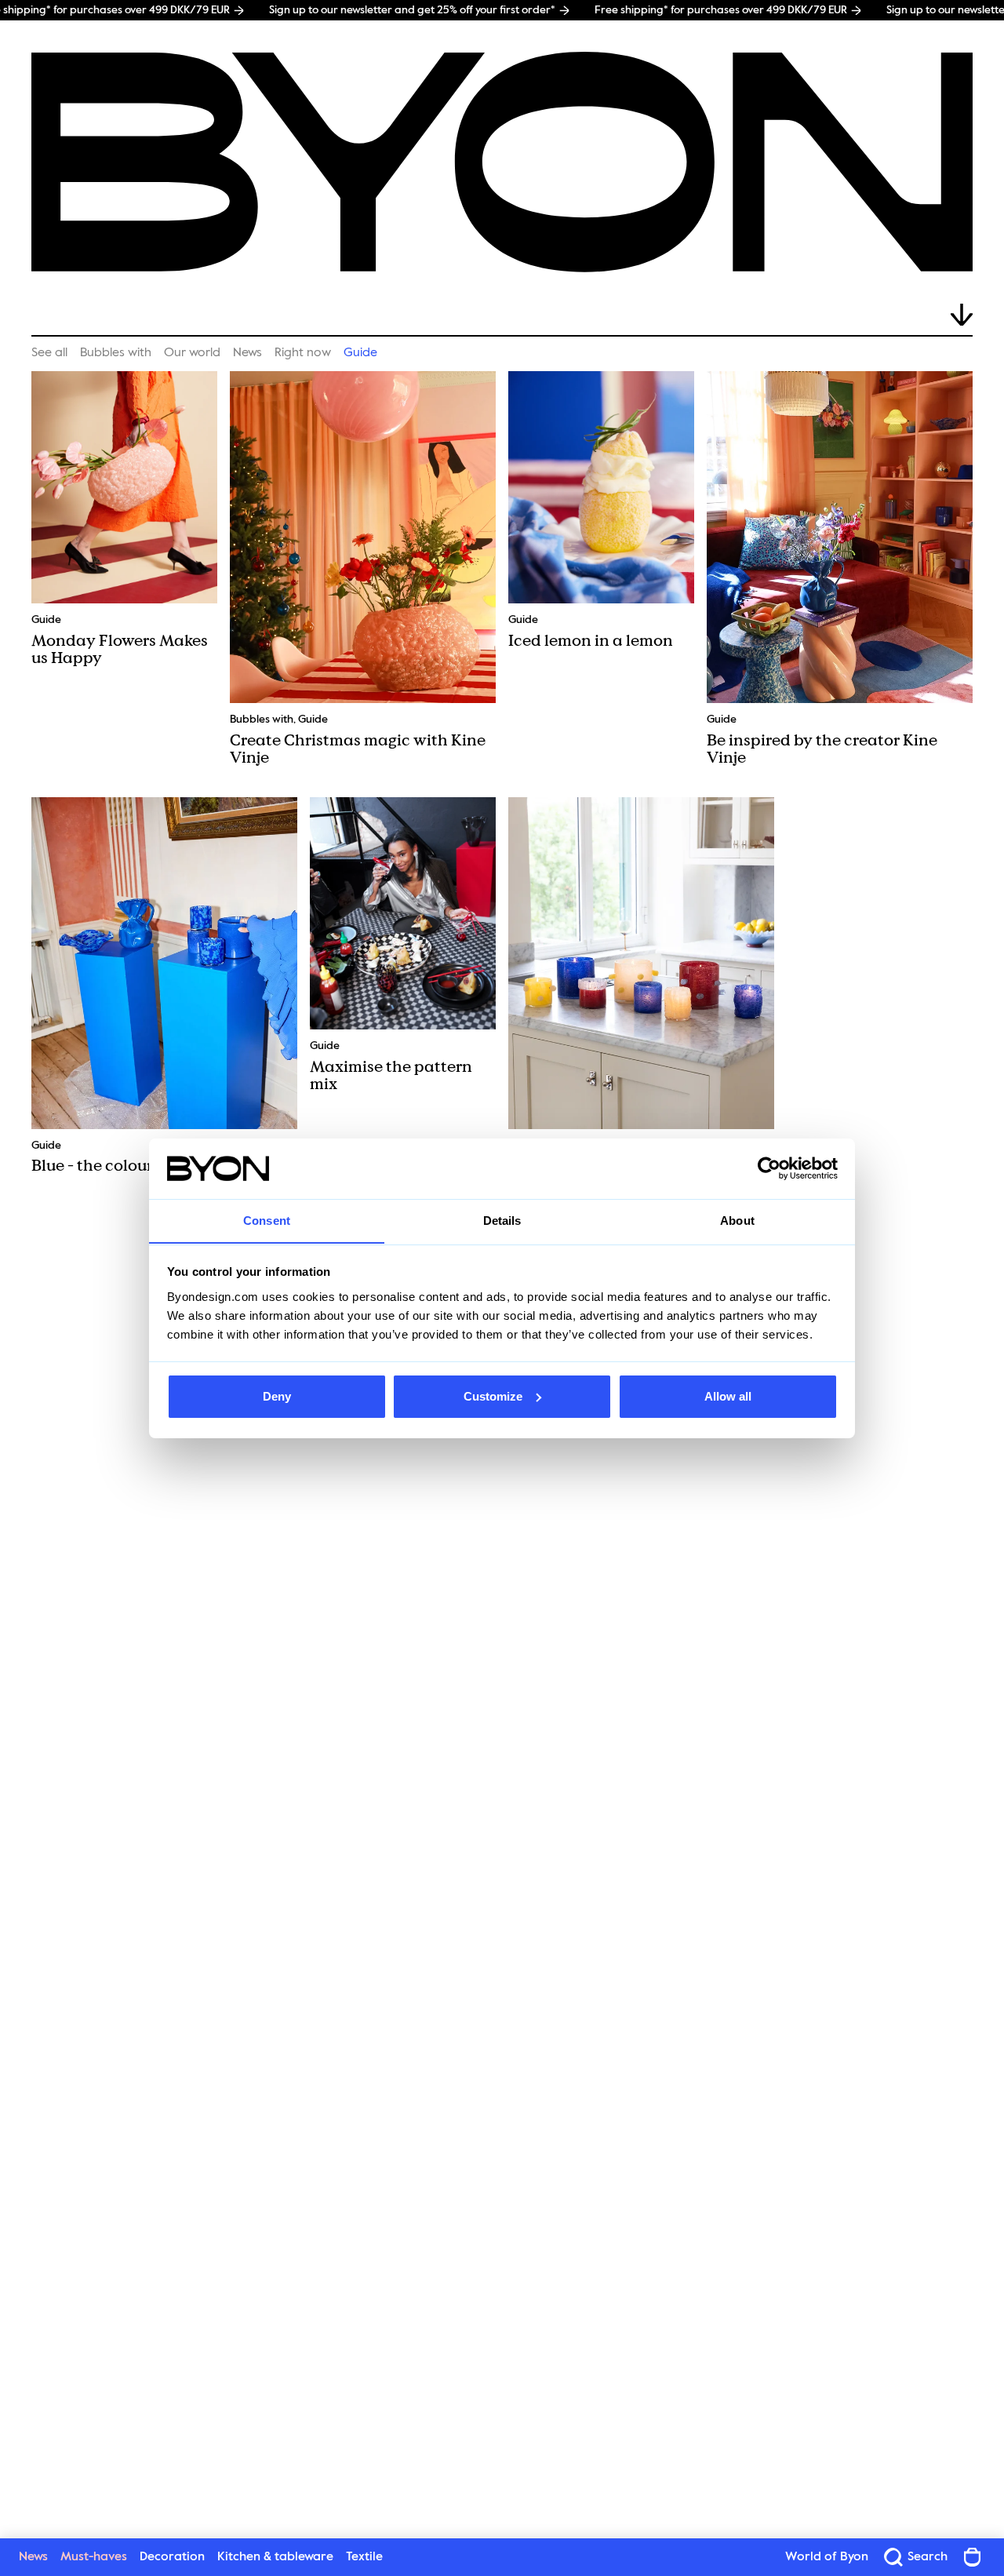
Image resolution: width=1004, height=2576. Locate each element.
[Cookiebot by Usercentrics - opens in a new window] (769, 1168)
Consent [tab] (267, 1220)
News (247, 353)
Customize (493, 1396)
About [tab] (737, 1220)
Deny (277, 1396)
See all (49, 353)
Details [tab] (502, 1220)
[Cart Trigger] (973, 2557)
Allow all (728, 1396)
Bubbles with (116, 353)
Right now (303, 353)
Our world (192, 353)
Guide (360, 353)
